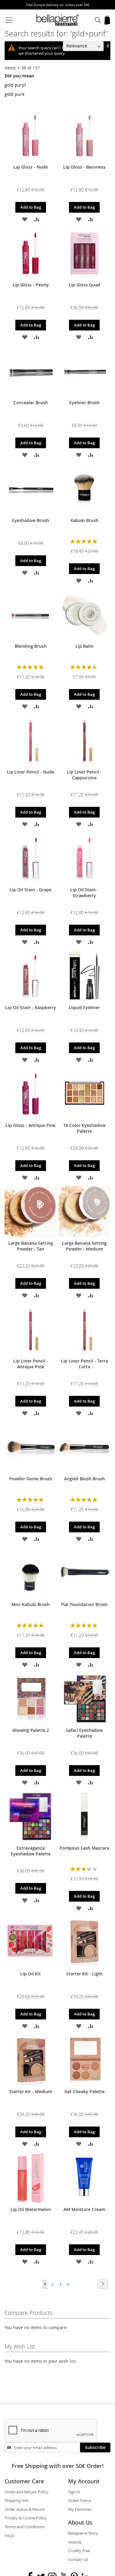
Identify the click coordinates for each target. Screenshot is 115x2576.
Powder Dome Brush (31, 1479)
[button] (25, 219)
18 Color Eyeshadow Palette (84, 1128)
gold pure (15, 94)
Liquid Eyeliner (84, 1007)
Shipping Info (17, 2500)
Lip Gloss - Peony (31, 285)
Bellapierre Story (83, 2533)
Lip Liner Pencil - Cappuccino (84, 775)
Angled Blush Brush (84, 1479)
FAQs (9, 2536)
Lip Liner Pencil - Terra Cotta (84, 1364)
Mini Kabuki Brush (31, 1604)
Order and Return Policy (27, 2492)
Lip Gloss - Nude (31, 167)
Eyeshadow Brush (31, 520)
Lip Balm (84, 646)
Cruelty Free (79, 2551)
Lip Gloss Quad (84, 285)
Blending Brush (31, 646)
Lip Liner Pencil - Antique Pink (31, 1364)
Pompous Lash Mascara (84, 1848)
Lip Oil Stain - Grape (31, 890)
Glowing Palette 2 (31, 1730)
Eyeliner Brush (84, 403)
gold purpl (15, 85)
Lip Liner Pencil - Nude (31, 772)
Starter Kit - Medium (31, 2091)
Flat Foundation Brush (84, 1604)
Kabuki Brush (84, 520)
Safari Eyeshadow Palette (84, 1733)
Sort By (54, 46)
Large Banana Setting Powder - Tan (31, 1246)
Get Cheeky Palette (84, 2091)
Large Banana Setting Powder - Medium (84, 1246)
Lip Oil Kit (31, 1974)
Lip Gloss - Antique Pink (31, 1125)
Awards (75, 2542)
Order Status (80, 2500)
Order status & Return (25, 2509)
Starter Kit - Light (84, 1974)
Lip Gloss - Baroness (84, 167)
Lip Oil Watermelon (31, 2209)
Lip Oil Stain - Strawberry (84, 893)
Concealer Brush (31, 403)
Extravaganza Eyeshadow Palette (31, 1851)
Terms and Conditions (25, 2527)
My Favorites (80, 2509)
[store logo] (58, 20)
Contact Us (78, 2559)
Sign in (74, 2492)
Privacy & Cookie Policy (26, 2518)
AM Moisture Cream (84, 2209)
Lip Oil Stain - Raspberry (31, 1007)
